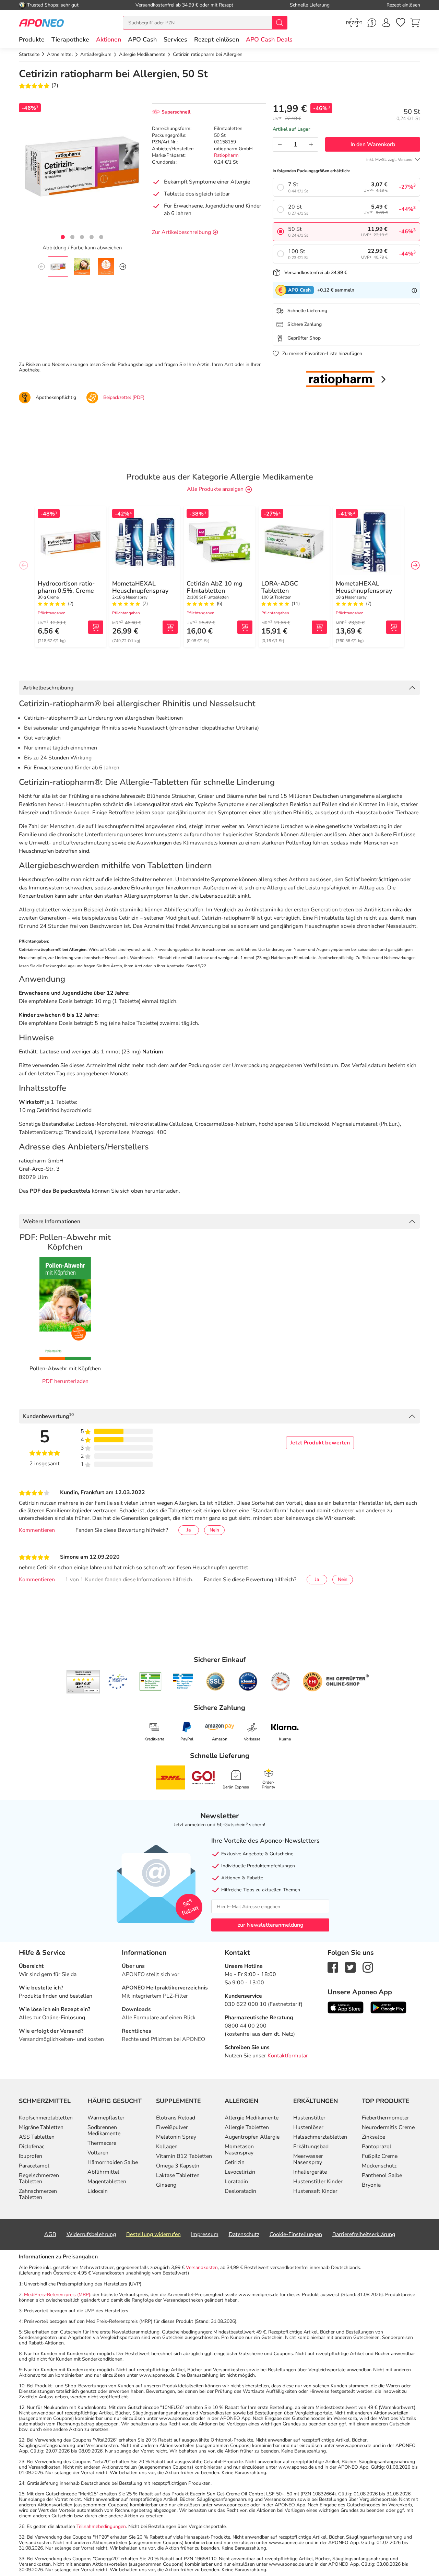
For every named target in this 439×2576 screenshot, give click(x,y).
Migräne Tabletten (41, 2127)
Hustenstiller (309, 2118)
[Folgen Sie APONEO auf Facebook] (333, 1967)
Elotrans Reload (176, 2118)
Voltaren (98, 2153)
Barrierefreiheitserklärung (364, 2234)
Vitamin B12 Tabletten (184, 2156)
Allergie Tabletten (247, 2127)
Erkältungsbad (311, 2147)
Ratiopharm (226, 155)
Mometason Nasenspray (239, 2150)
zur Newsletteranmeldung (270, 1925)
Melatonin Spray (176, 2137)
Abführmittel (103, 2172)
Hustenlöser (308, 2127)
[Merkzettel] (401, 23)
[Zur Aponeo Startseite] (41, 22)
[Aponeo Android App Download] (388, 2007)
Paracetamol (34, 2166)
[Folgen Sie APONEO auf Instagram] (368, 1967)
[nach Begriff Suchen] (280, 23)
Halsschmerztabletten (320, 2137)
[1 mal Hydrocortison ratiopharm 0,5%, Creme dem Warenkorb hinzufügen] (96, 627)
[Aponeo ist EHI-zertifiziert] (118, 1682)
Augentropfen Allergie (252, 2137)
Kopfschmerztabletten (46, 2118)
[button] (109, 39)
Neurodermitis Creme (388, 2127)
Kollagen (167, 2147)
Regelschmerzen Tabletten (39, 2178)
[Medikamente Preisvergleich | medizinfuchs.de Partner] (281, 1681)
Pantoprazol (377, 2147)
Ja (189, 1530)
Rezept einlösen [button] (217, 39)
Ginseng (166, 2185)
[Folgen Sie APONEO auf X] (350, 1967)
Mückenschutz (379, 2166)
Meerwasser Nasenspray (308, 2159)
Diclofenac (32, 2147)
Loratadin (236, 2182)
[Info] (414, 290)
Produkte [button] (32, 39)
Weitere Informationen (52, 1221)
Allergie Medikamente (252, 2118)
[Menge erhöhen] (311, 144)
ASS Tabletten (37, 2137)
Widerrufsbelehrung (91, 2234)
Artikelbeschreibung (48, 688)
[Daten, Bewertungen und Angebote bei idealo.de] (248, 1681)
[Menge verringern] (280, 144)
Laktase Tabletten (178, 2175)
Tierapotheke (70, 39)
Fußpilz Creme (380, 2156)
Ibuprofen (31, 2156)
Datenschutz (244, 2234)
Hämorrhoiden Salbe (113, 2162)
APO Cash (142, 39)
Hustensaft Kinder (315, 2191)
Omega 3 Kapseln (178, 2166)
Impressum (205, 2234)
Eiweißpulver (172, 2127)
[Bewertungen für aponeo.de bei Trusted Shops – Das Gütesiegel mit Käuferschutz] (83, 1681)
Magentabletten (107, 2182)
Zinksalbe (373, 2137)
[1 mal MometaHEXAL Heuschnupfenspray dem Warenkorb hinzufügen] (170, 627)
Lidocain (98, 2191)
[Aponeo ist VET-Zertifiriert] (183, 1681)
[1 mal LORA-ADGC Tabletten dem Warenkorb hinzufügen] (319, 627)
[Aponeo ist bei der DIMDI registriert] (150, 1681)
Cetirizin (235, 2162)
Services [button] (175, 39)
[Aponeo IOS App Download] (346, 2007)
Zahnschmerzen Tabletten (38, 2194)
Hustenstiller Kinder (318, 2182)
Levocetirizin (240, 2172)
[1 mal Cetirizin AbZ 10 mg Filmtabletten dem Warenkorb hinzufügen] (245, 627)
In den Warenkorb (373, 144)
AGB (50, 2234)
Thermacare (102, 2143)
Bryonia (371, 2185)
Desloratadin (240, 2191)
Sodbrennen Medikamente (104, 2130)
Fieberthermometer (385, 2118)
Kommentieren (37, 1530)
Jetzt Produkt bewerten (320, 1443)
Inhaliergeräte (310, 2172)
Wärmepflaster (106, 2118)
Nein (214, 1530)
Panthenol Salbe (382, 2175)
